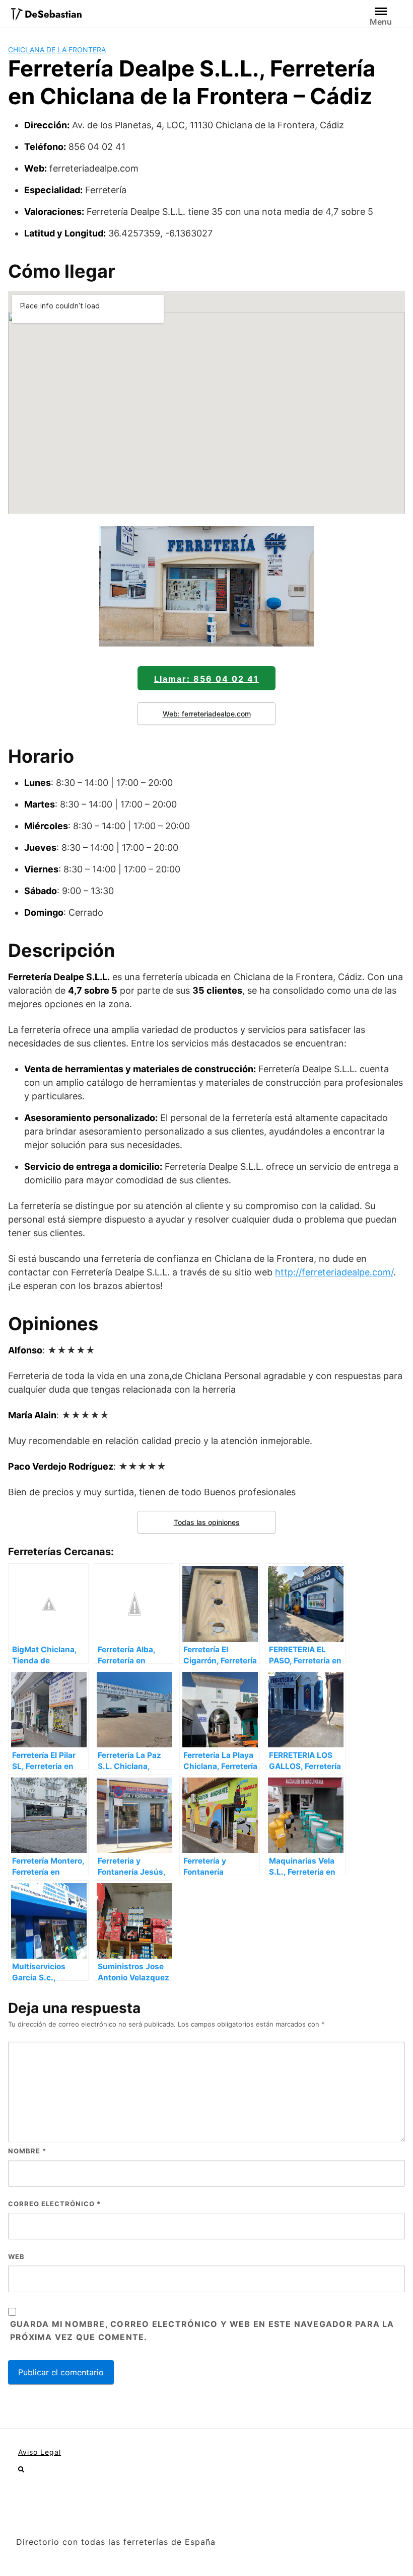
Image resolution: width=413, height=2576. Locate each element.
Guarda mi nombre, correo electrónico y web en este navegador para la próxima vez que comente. (202, 2330)
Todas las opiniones (207, 1522)
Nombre (27, 2151)
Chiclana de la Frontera (57, 50)
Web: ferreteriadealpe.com (207, 714)
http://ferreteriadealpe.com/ (334, 1272)
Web (16, 2257)
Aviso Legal (40, 2452)
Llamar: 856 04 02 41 (206, 679)
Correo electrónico (54, 2204)
